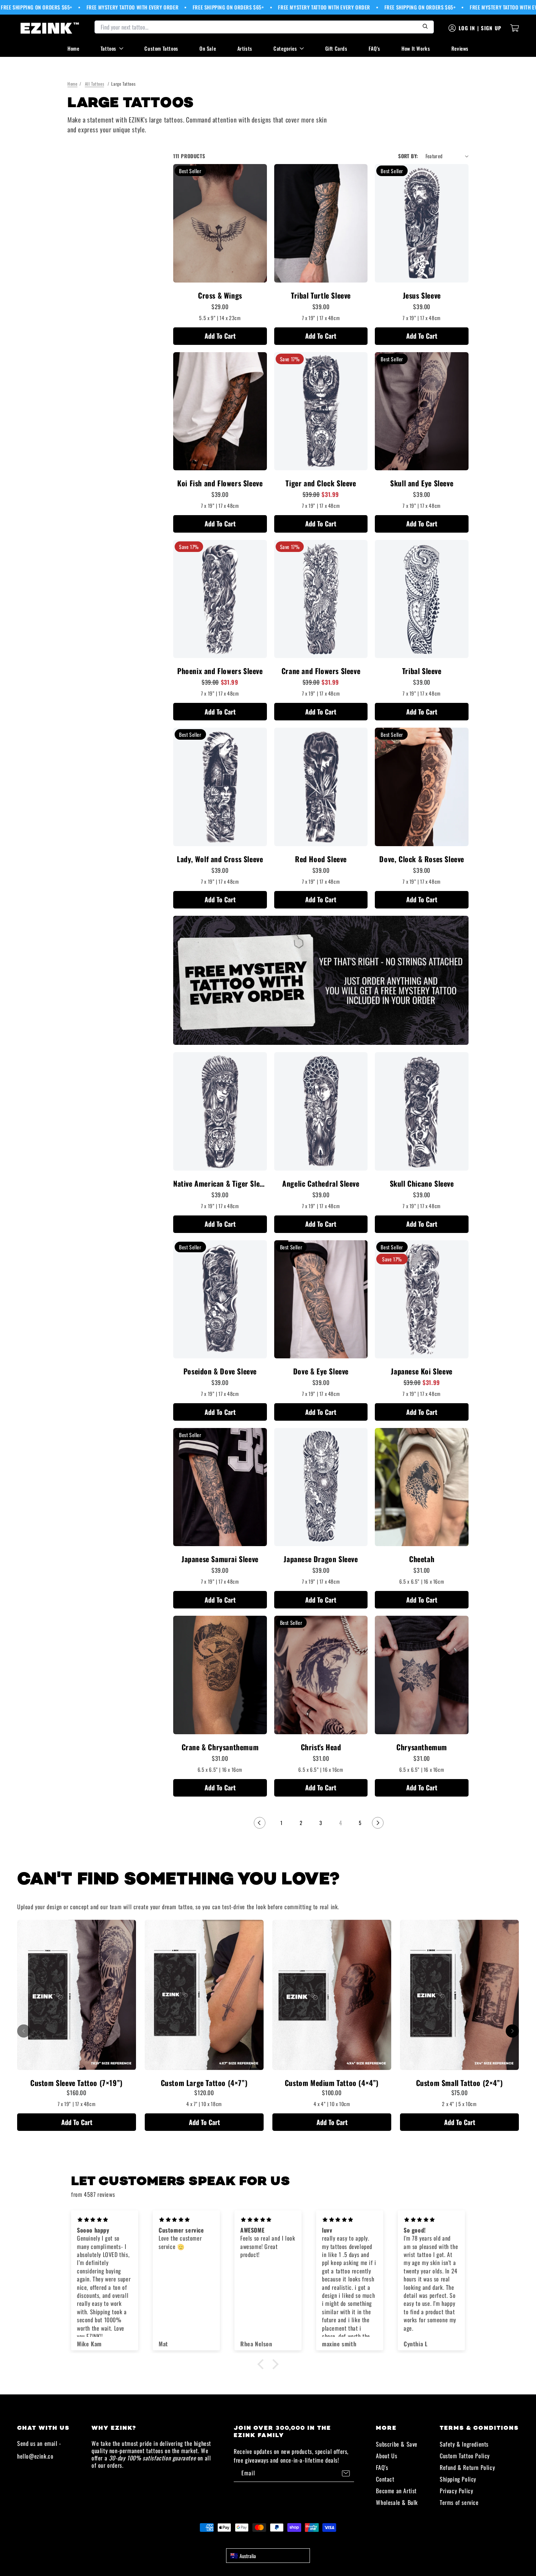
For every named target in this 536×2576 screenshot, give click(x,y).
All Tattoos (95, 84)
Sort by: (408, 156)
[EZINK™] (50, 28)
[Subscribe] (346, 2473)
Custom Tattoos (161, 48)
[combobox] (268, 2556)
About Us (387, 2456)
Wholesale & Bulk (397, 2502)
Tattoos (108, 48)
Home (73, 48)
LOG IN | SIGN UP (480, 28)
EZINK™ (276, 2541)
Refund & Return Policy (467, 2467)
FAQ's (374, 48)
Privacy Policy (456, 2491)
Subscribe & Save (397, 2444)
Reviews (460, 48)
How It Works (416, 48)
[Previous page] (260, 1823)
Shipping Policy (458, 2479)
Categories (285, 48)
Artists (245, 48)
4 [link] (341, 1823)
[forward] (512, 2031)
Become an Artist (396, 2491)
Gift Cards (336, 48)
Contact (385, 2479)
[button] (263, 2364)
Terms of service (459, 2502)
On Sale (208, 48)
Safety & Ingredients (464, 2444)
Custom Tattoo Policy (465, 2456)
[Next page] (378, 1823)
